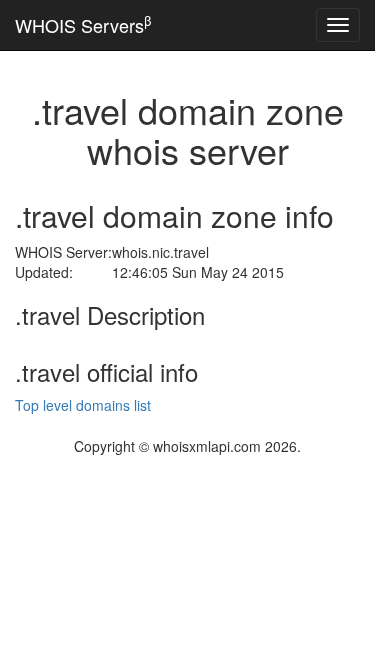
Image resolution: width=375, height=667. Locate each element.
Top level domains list (83, 405)
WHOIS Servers (83, 24)
